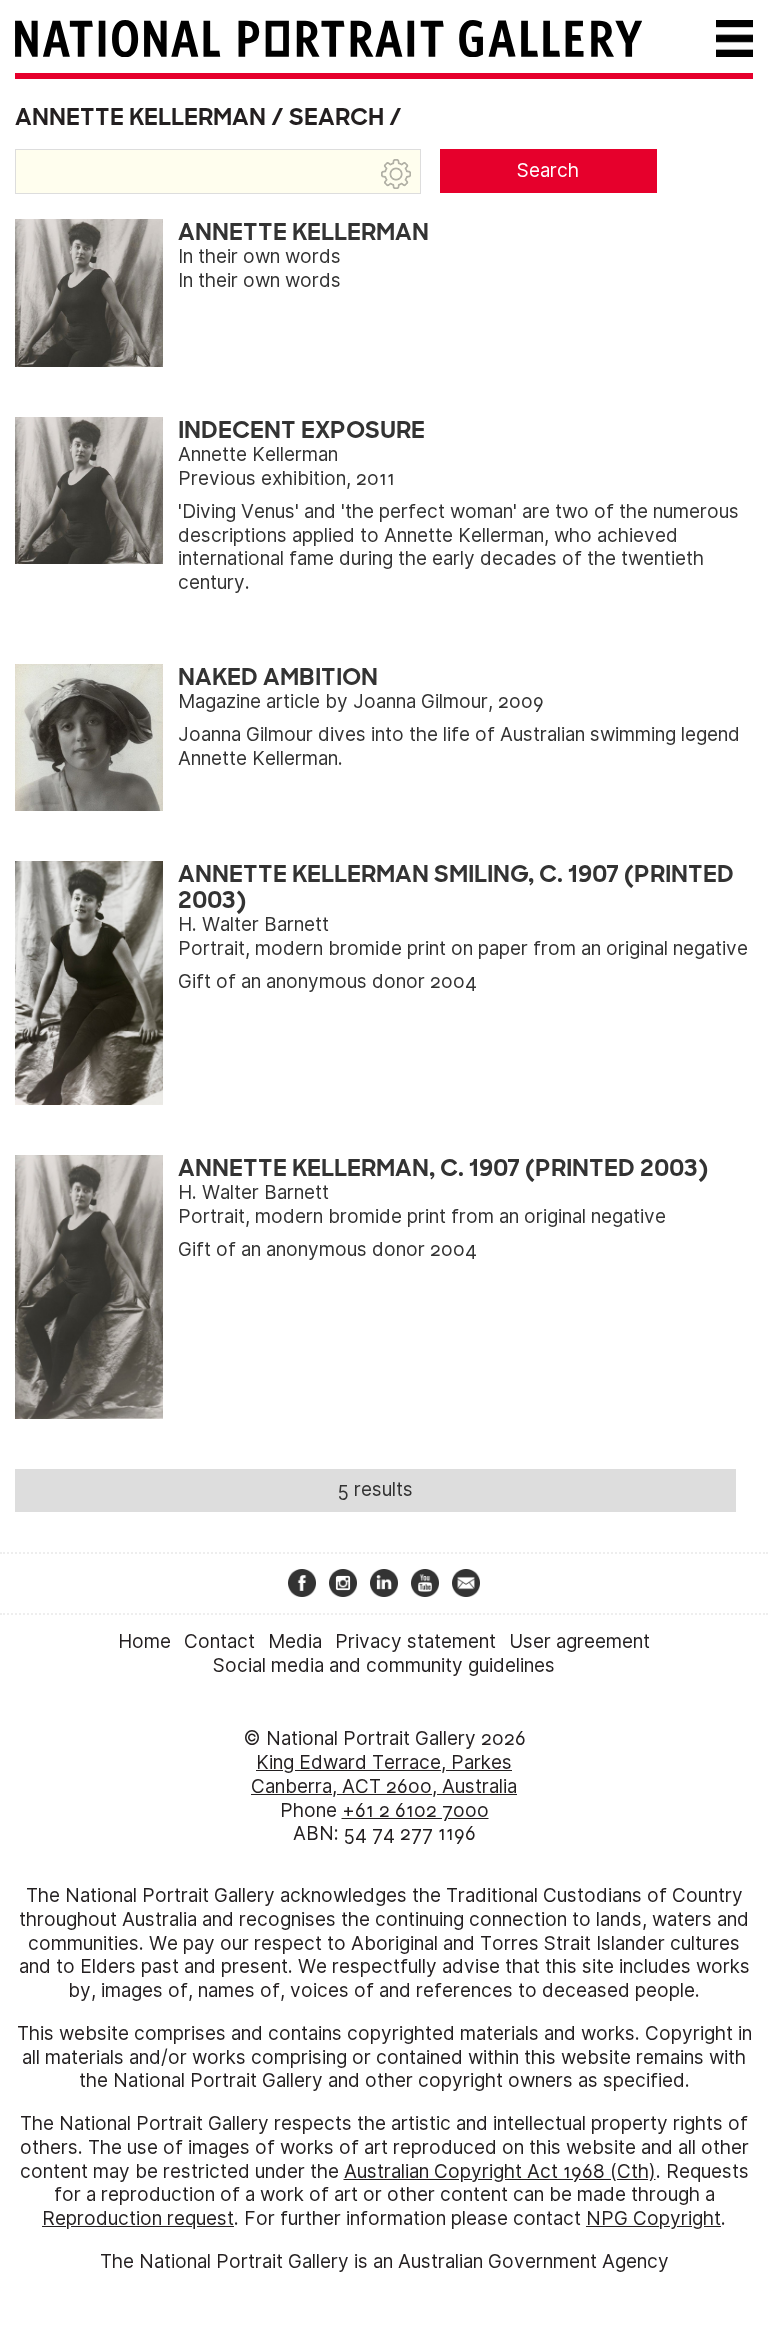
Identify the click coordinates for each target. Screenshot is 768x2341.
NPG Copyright (653, 2218)
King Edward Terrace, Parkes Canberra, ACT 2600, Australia (384, 1774)
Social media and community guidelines (384, 1665)
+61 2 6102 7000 (415, 1810)
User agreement (579, 1641)
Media (295, 1641)
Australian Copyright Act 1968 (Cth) (500, 2171)
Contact (219, 1641)
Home (144, 1641)
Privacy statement (415, 1641)
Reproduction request (138, 2218)
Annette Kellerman (140, 117)
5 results (375, 1489)
